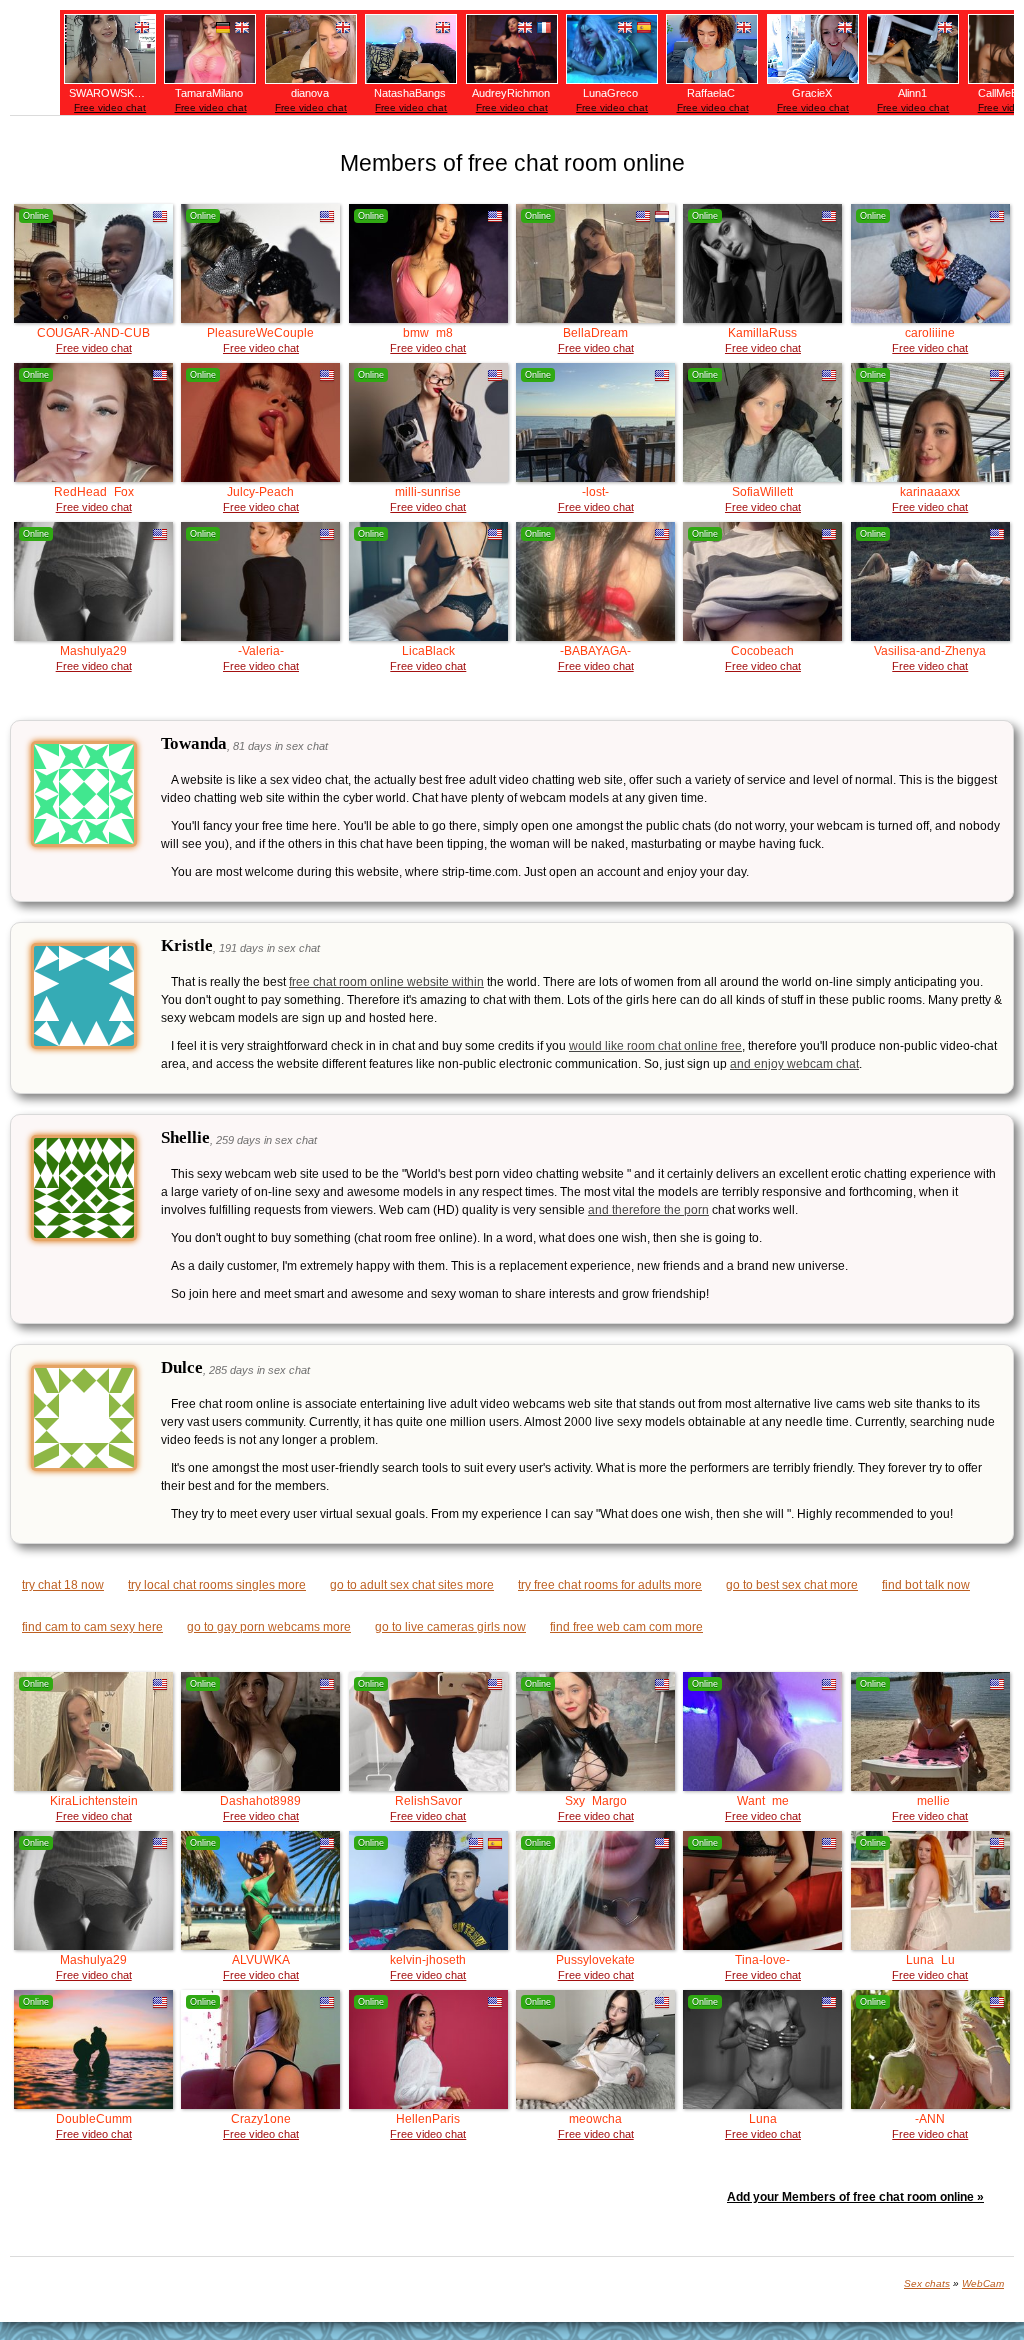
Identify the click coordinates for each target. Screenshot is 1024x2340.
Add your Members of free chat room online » (855, 2197)
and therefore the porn (648, 1210)
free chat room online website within (386, 982)
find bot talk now (926, 1585)
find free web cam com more (626, 1627)
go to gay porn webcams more (269, 1627)
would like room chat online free (655, 1046)
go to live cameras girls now (450, 1627)
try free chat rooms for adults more (610, 1585)
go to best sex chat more (792, 1585)
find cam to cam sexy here (92, 1627)
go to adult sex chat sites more (412, 1585)
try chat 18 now (63, 1585)
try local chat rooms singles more (217, 1585)
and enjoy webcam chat (794, 1064)
